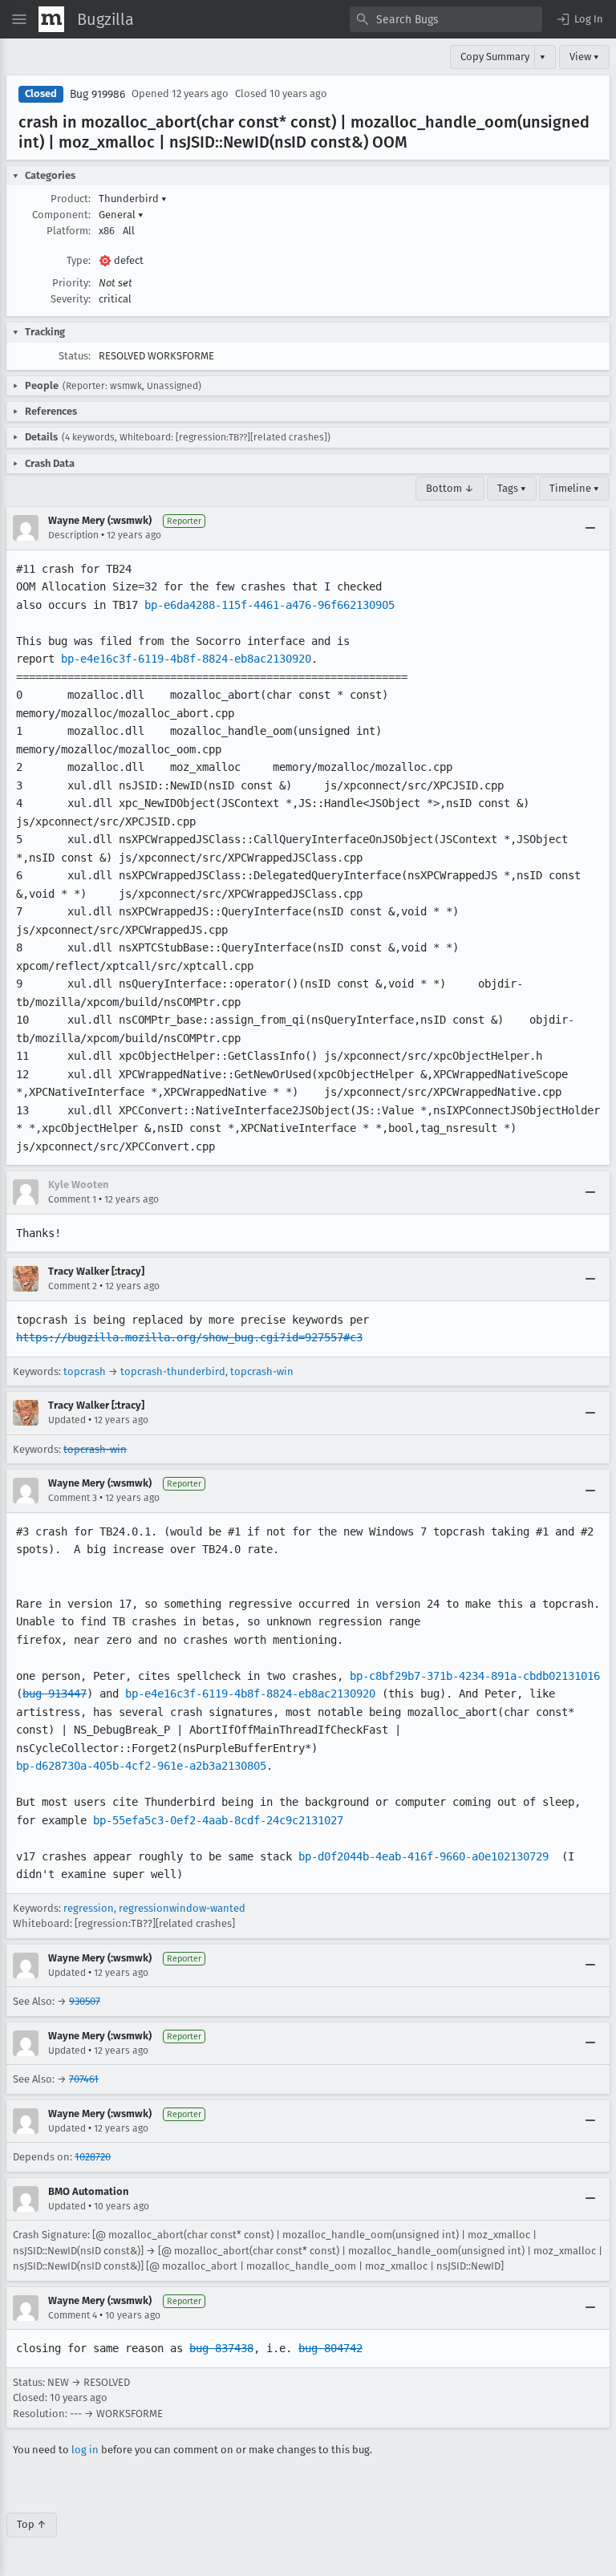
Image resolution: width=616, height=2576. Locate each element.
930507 (85, 2001)
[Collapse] (590, 528)
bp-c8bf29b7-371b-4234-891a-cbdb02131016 (475, 1676)
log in (85, 2450)
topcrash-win (262, 1371)
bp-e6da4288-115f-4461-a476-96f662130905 (269, 605)
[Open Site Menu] (19, 19)
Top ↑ (32, 2524)
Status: (75, 356)
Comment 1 (72, 1199)
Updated (67, 1420)
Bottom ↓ (450, 488)
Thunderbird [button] (133, 199)
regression (89, 1908)
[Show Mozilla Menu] (51, 19)
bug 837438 (221, 2348)
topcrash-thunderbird (173, 1371)
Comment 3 (73, 1498)
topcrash (85, 1371)
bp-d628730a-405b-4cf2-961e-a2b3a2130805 (141, 1766)
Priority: (71, 283)
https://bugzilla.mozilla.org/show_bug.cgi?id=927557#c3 (189, 1337)
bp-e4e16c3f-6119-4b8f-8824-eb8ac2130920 (186, 659)
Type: (79, 260)
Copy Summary (495, 57)
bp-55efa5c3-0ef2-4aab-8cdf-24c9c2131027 (218, 1820)
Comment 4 (73, 2315)
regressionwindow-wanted (182, 1908)
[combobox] (446, 19)
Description (73, 535)
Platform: (69, 231)
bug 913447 (55, 1694)
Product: (71, 199)
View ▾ (584, 57)
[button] (579, 19)
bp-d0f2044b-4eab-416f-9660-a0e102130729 (423, 1856)
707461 (84, 2079)
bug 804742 (330, 2348)
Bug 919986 (97, 94)
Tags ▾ (512, 488)
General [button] (121, 215)
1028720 (93, 2157)
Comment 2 (73, 1286)
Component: (61, 215)
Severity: (71, 299)
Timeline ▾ (574, 488)
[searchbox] (446, 19)
